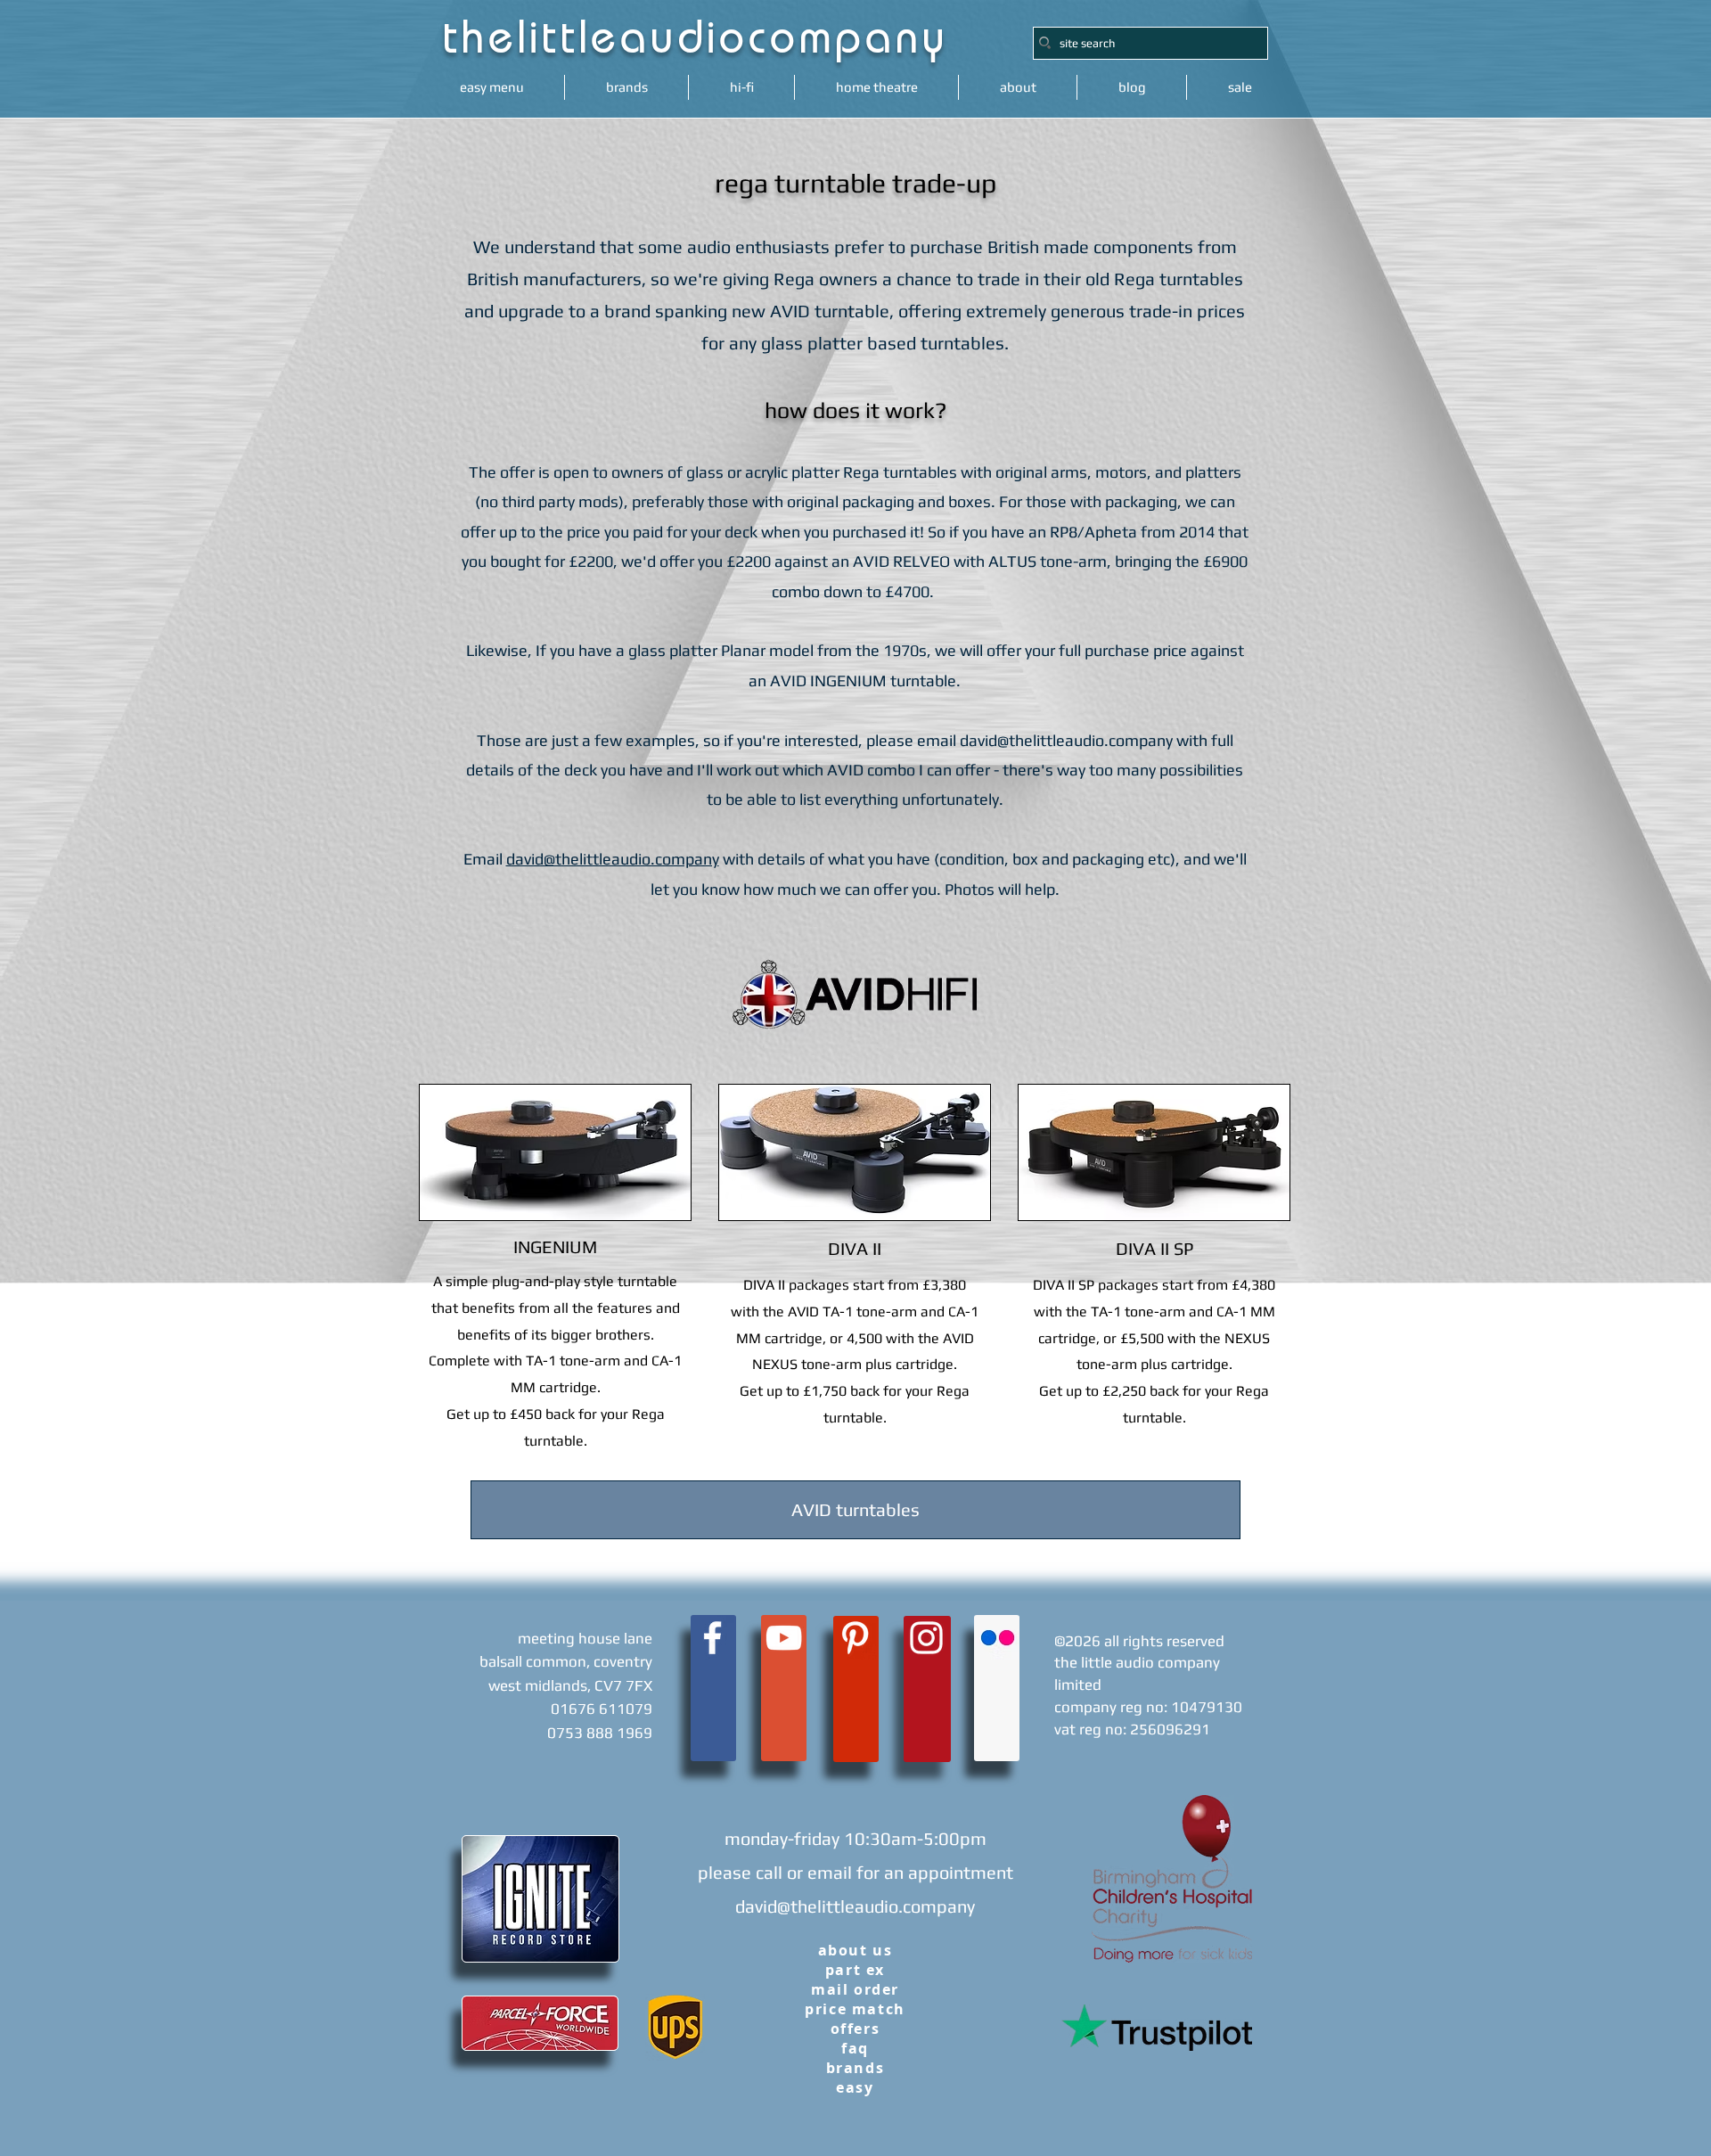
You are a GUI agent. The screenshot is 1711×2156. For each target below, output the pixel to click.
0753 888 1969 (600, 1733)
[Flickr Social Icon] (998, 1638)
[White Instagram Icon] (926, 1638)
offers (855, 2029)
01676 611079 (602, 1709)
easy (855, 2087)
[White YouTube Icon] (784, 1638)
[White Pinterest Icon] (855, 1638)
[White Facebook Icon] (712, 1638)
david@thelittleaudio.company (1066, 740)
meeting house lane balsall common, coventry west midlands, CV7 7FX (566, 1662)
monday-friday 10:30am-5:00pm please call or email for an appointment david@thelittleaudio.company (855, 1872)
